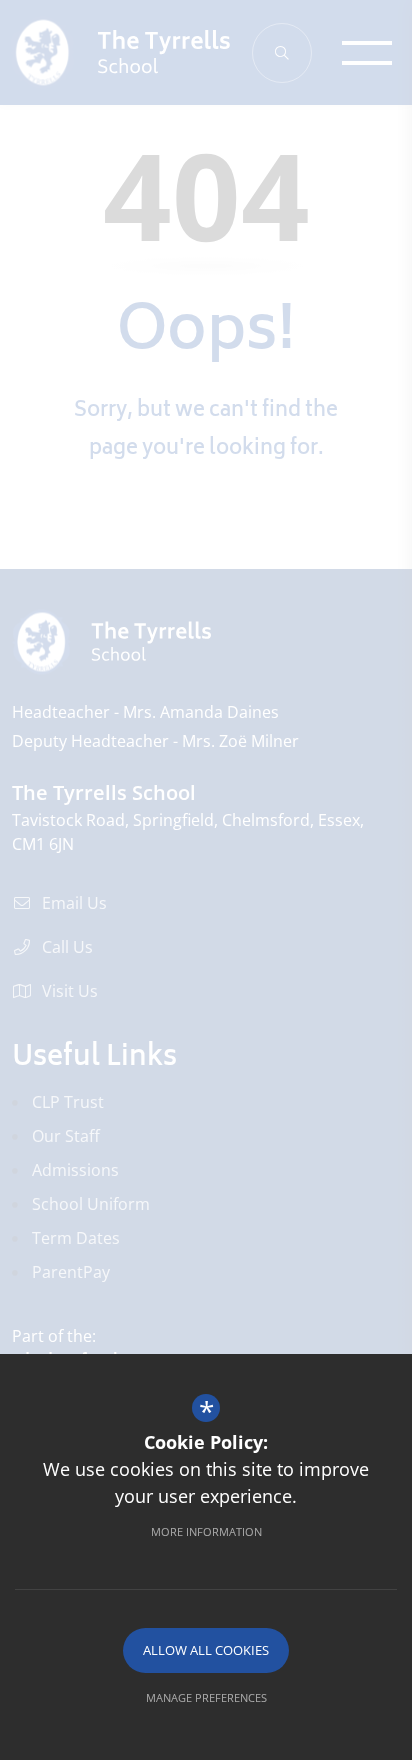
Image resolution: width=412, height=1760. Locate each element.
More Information (206, 1531)
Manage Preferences (206, 1697)
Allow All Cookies (206, 1650)
